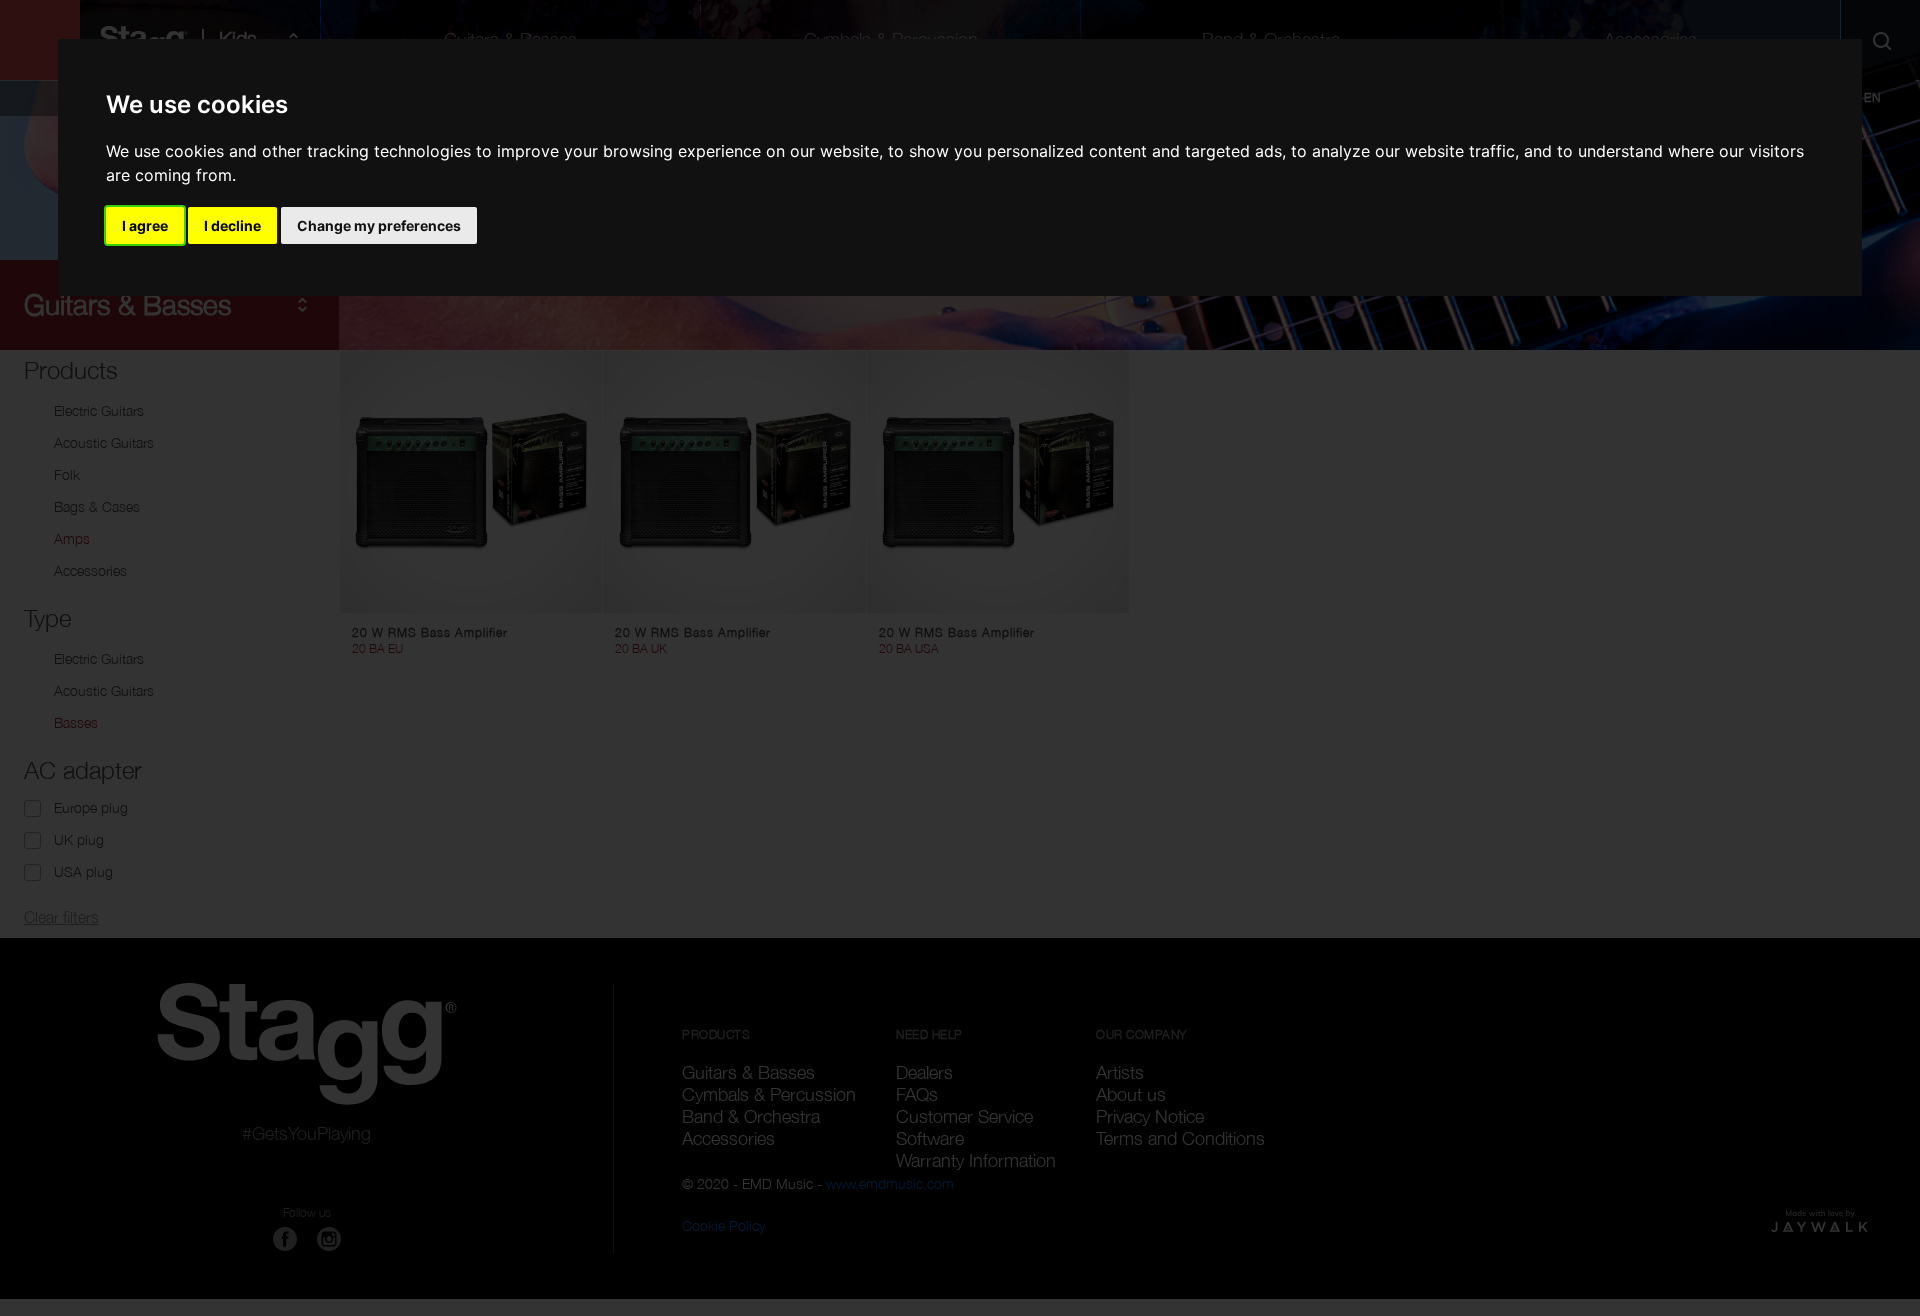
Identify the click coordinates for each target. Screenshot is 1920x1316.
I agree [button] (145, 225)
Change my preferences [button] (379, 225)
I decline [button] (232, 225)
